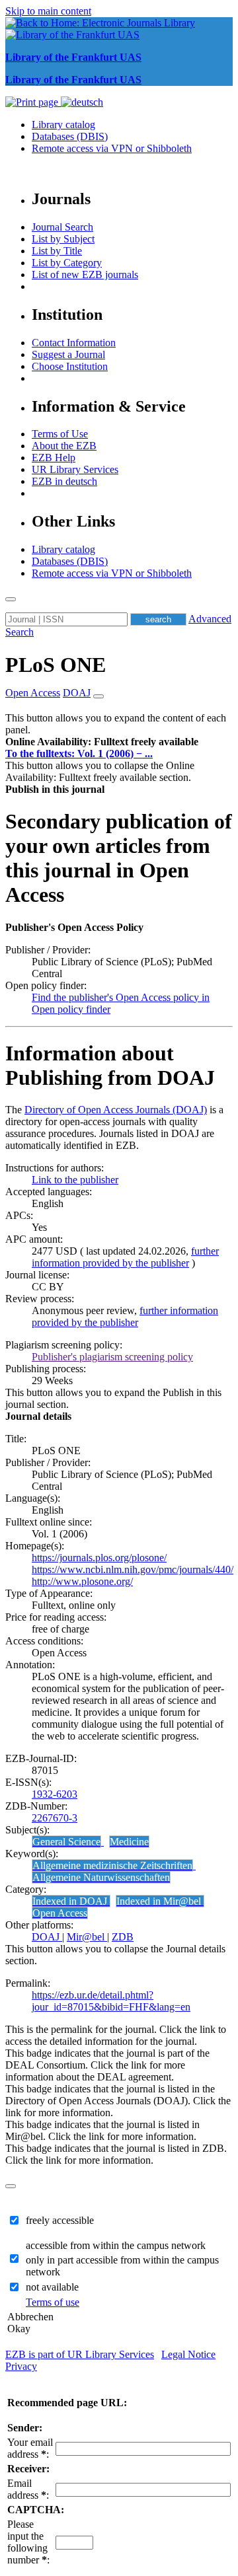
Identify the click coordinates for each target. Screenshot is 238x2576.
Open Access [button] (33, 693)
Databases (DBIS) (70, 136)
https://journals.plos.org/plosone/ (99, 1558)
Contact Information (74, 343)
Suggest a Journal (68, 354)
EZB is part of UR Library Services (80, 2354)
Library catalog (63, 125)
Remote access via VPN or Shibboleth (112, 148)
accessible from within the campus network (116, 2245)
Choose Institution (70, 366)
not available (52, 2287)
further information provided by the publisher (125, 1257)
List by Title (57, 251)
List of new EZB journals (85, 275)
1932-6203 (55, 1794)
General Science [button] (66, 1842)
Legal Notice (188, 2354)
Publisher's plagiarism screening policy (112, 1357)
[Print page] (33, 102)
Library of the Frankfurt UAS (73, 57)
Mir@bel (87, 1937)
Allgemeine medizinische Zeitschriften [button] (112, 1865)
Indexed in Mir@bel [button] (160, 1901)
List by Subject (63, 239)
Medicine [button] (129, 1842)
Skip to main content (48, 11)
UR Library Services (75, 469)
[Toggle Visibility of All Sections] (99, 696)
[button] (102, 742)
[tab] (119, 742)
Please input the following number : (28, 2542)
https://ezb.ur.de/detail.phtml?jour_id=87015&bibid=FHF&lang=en (111, 2001)
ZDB (123, 1937)
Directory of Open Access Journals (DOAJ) (116, 1110)
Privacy (21, 2366)
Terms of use (53, 2302)
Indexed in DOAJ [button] (71, 1901)
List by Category (67, 263)
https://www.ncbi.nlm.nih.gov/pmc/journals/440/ (133, 1569)
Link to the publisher (75, 1180)
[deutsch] (82, 102)
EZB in (64, 481)
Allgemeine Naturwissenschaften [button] (101, 1877)
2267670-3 (55, 1818)
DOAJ (47, 1937)
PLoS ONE (56, 665)
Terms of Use (60, 434)
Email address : (28, 2489)
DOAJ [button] (77, 693)
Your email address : (30, 2448)
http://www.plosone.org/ (82, 1581)
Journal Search (62, 227)
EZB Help (54, 458)
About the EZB (64, 446)
